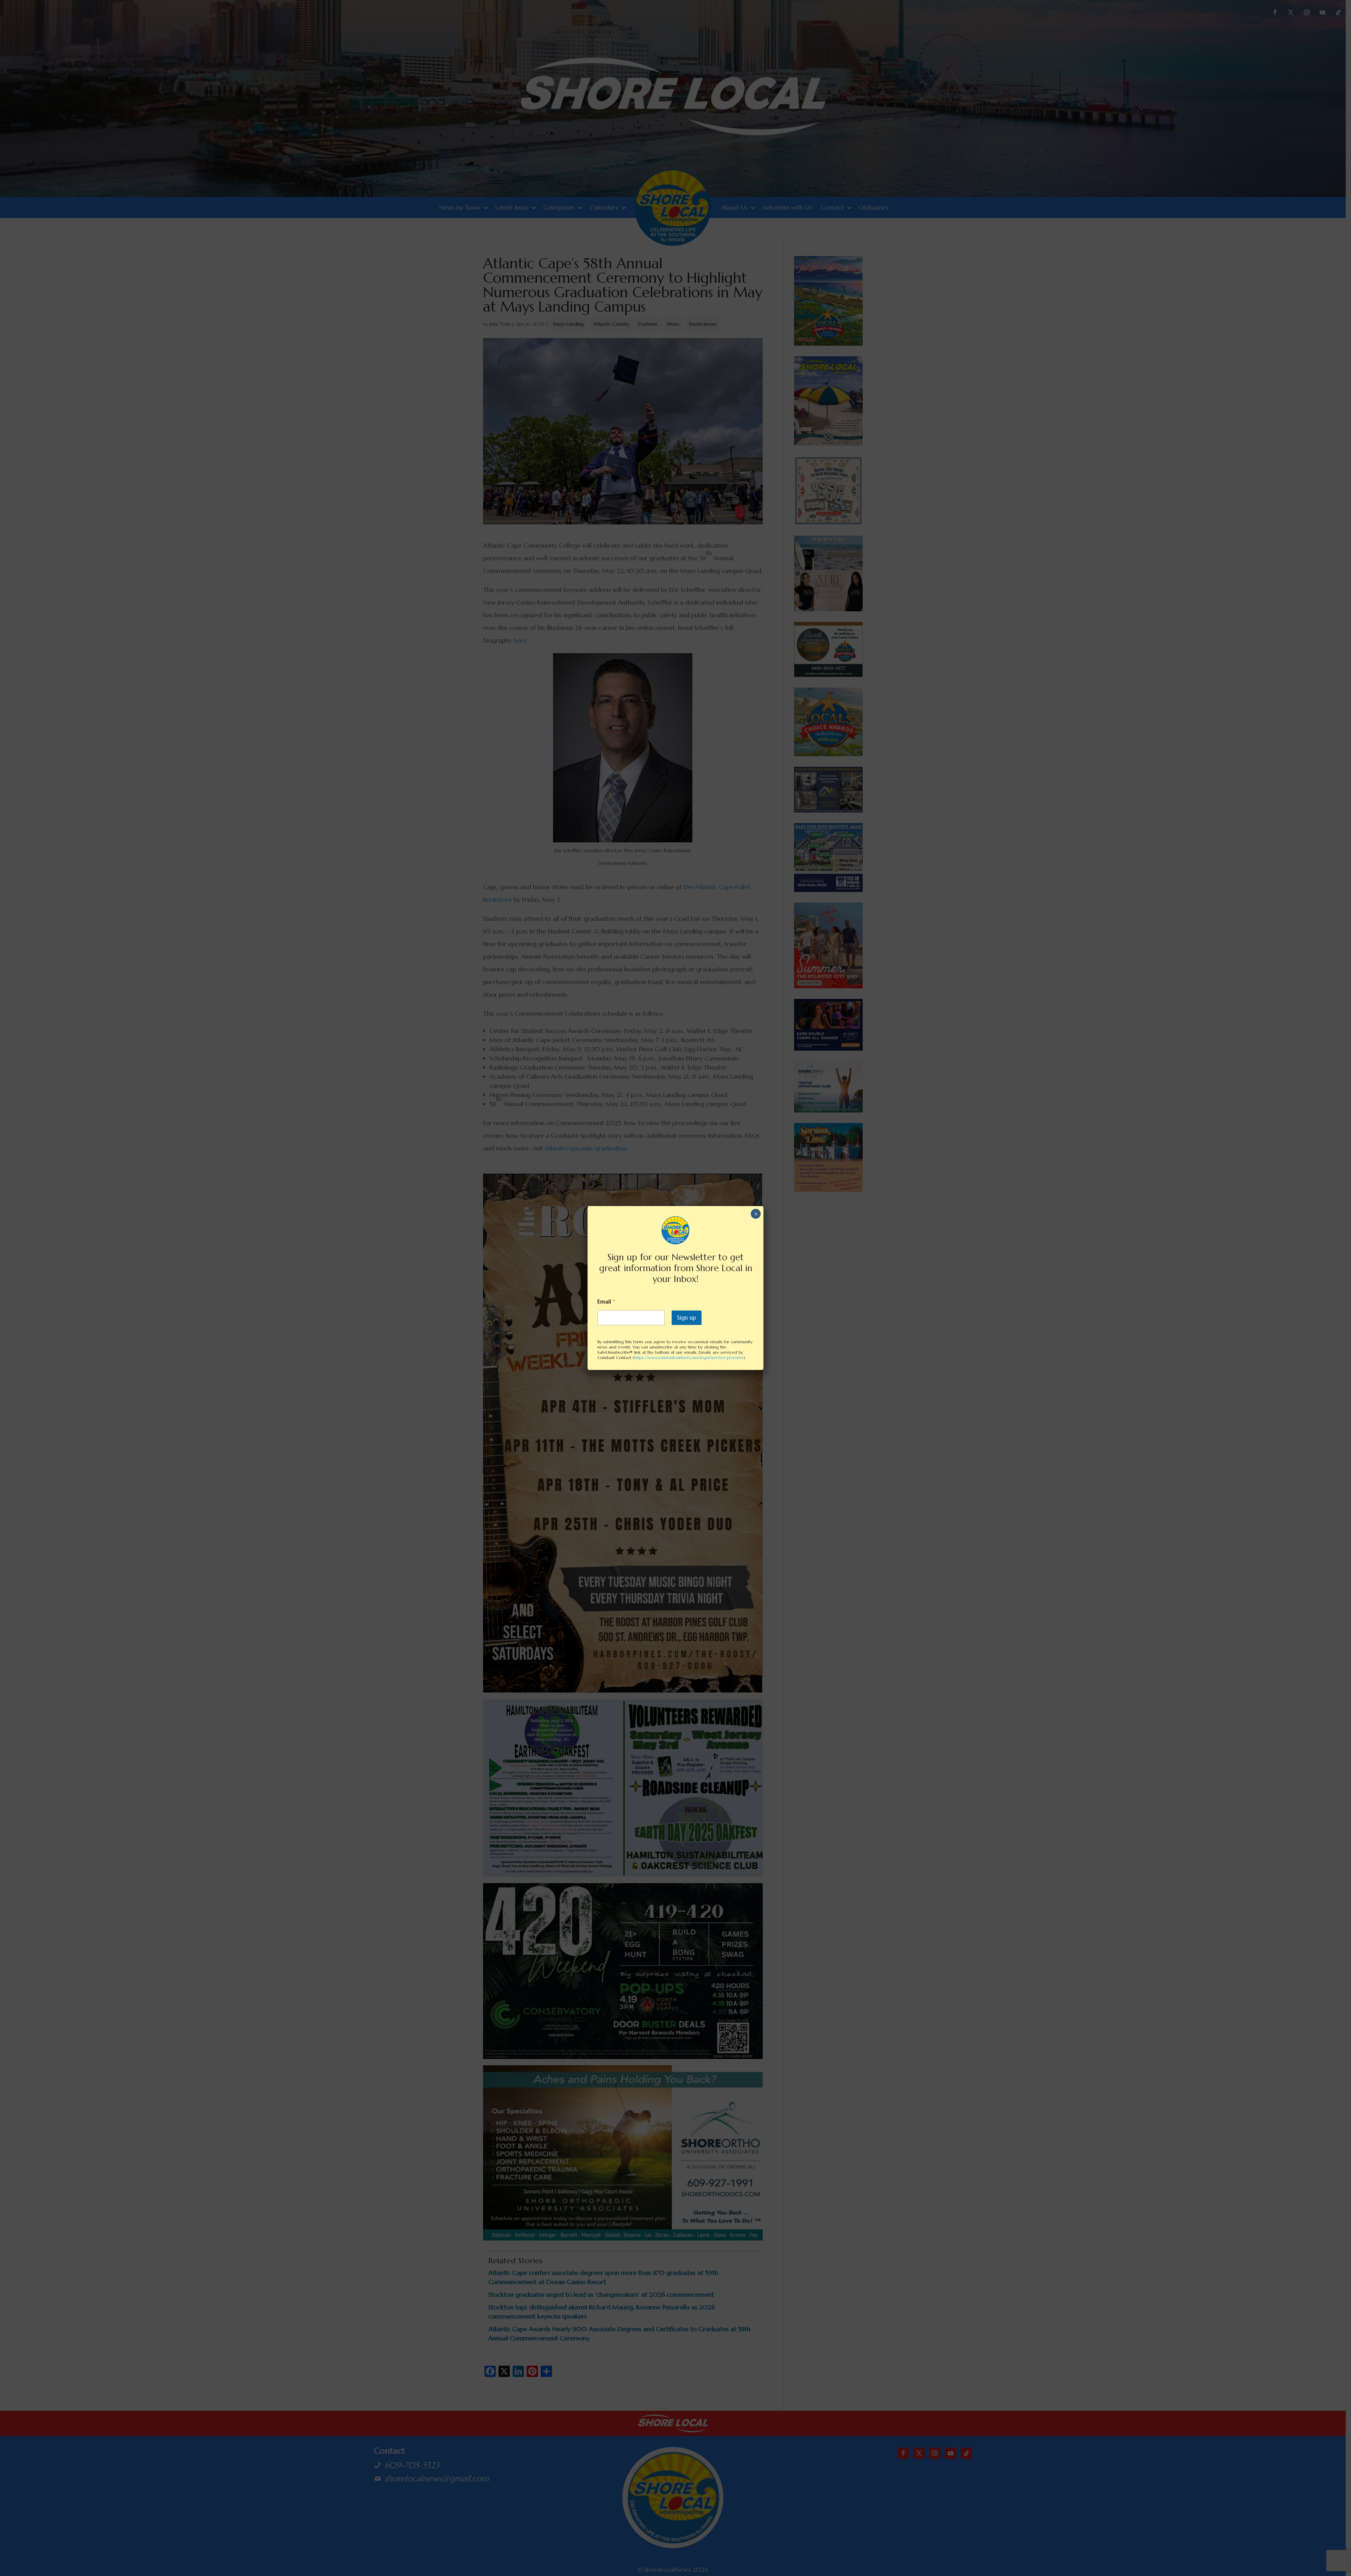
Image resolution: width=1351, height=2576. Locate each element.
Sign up (687, 1318)
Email (606, 1302)
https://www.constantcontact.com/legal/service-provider (689, 1357)
